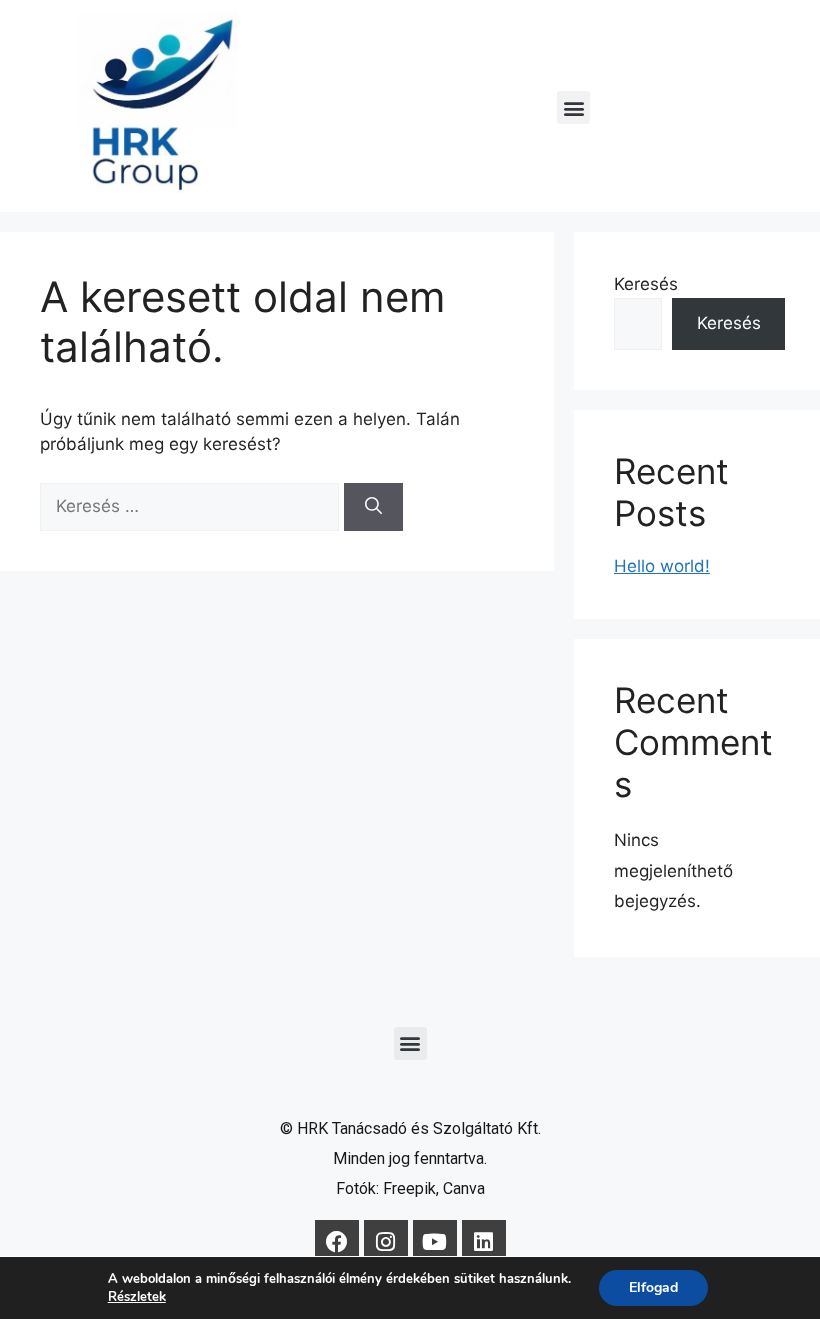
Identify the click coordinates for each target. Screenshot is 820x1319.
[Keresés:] (192, 506)
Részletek (137, 1297)
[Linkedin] (484, 1242)
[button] (573, 107)
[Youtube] (435, 1242)
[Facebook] (337, 1242)
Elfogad (653, 1287)
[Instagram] (386, 1242)
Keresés (646, 284)
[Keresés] (373, 507)
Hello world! (662, 566)
